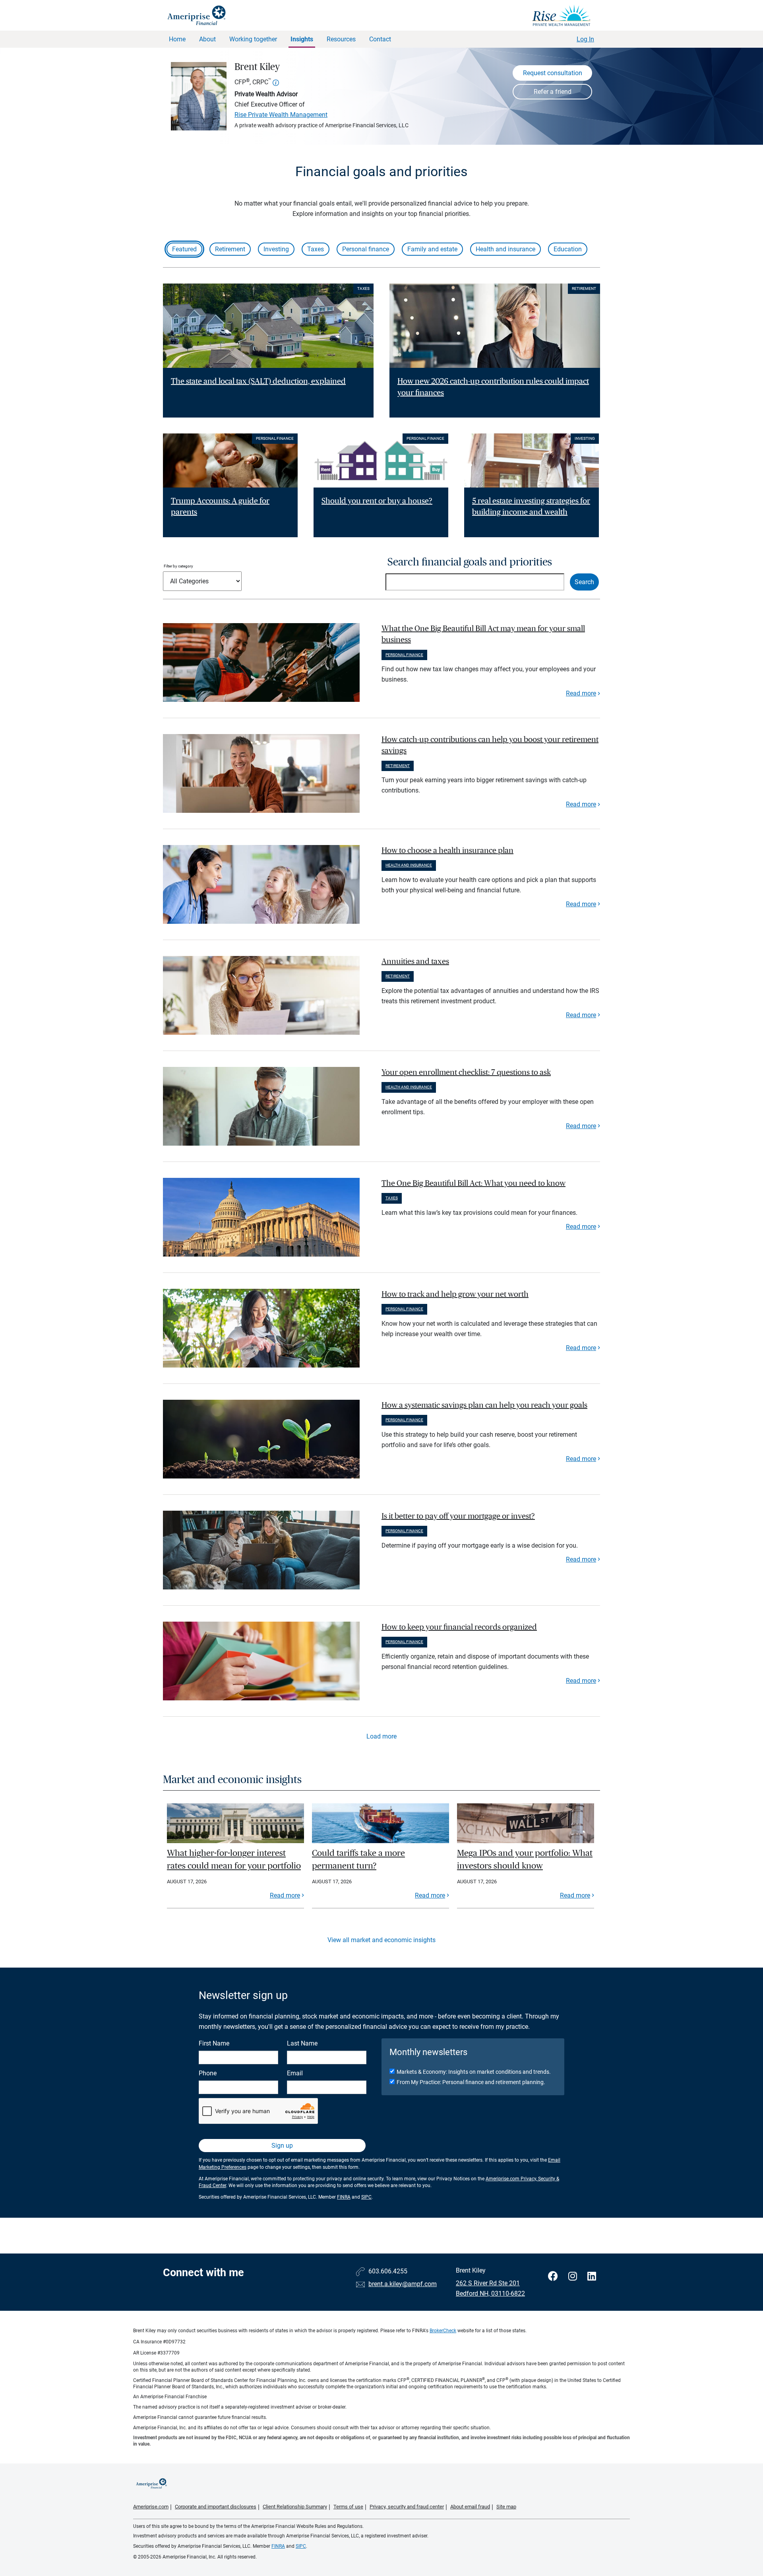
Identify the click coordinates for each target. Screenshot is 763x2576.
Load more (381, 1736)
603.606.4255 (388, 2271)
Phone (208, 2073)
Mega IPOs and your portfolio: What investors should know (525, 1859)
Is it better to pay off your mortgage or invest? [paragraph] (458, 1516)
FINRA (344, 2197)
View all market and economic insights (381, 1940)
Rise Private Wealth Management (281, 115)
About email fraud (470, 2507)
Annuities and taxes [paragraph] (415, 962)
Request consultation (553, 73)
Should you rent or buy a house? (377, 501)
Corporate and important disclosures (216, 2507)
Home (177, 39)
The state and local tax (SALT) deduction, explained (258, 381)
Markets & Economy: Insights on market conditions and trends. (474, 2072)
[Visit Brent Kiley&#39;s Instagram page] (574, 2276)
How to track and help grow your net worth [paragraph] (455, 1294)
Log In (585, 39)
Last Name (302, 2043)
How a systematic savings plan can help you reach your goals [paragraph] (484, 1405)
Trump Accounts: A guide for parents (220, 507)
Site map (506, 2507)
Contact (380, 39)
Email (295, 2073)
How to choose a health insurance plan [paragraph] (447, 851)
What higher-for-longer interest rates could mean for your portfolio (234, 1859)
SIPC (366, 2197)
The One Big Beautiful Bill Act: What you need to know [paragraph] (473, 1183)
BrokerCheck (443, 2331)
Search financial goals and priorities (470, 562)
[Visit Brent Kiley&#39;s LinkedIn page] (592, 2276)
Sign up (282, 2146)
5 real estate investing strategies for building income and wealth (531, 507)
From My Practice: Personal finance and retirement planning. (471, 2082)
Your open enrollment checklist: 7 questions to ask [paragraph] (466, 1072)
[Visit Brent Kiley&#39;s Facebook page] (554, 2276)
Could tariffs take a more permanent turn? (358, 1859)
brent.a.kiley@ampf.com (403, 2284)
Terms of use (348, 2507)
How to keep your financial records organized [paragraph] (459, 1627)
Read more (581, 693)
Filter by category (178, 566)
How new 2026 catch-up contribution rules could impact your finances (493, 387)
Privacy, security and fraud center (407, 2507)
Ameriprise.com (151, 2507)
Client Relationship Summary (295, 2507)
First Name (214, 2043)
